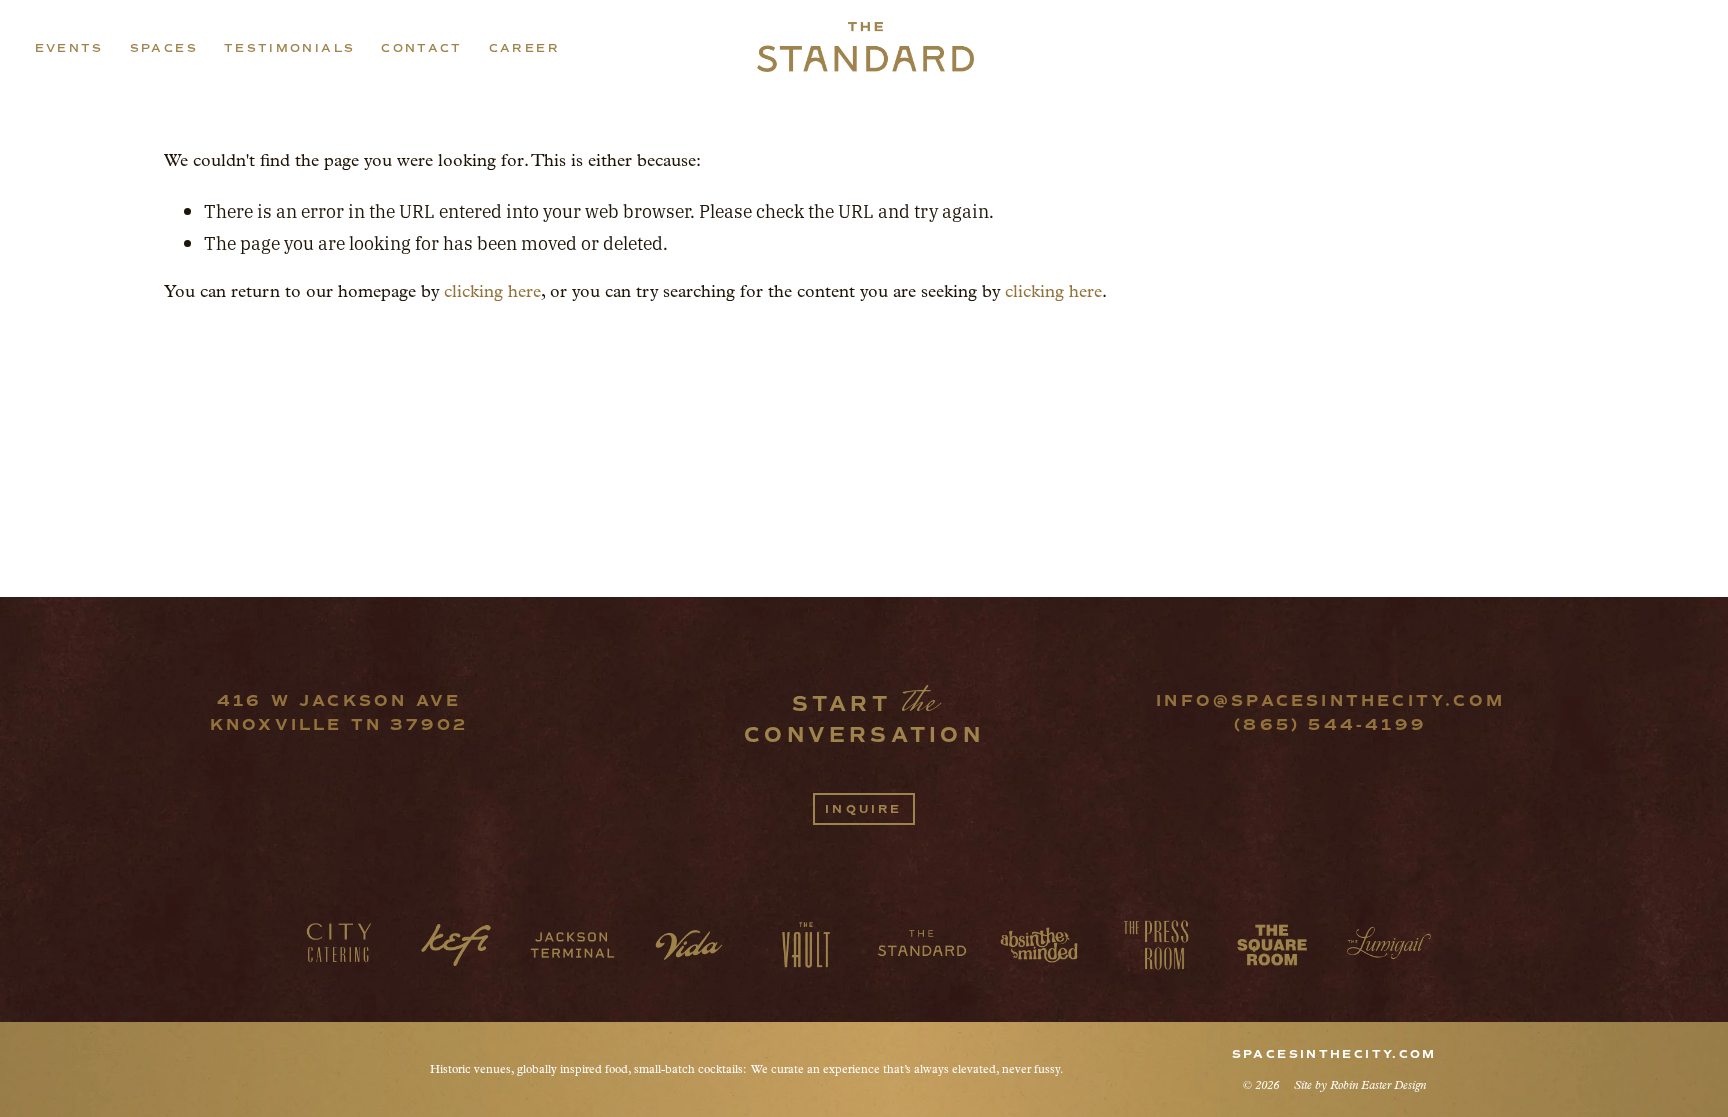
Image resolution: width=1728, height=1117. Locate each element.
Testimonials (289, 48)
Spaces (164, 48)
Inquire (863, 809)
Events (69, 48)
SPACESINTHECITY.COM (1334, 1054)
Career (524, 48)
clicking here (492, 291)
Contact (422, 48)
